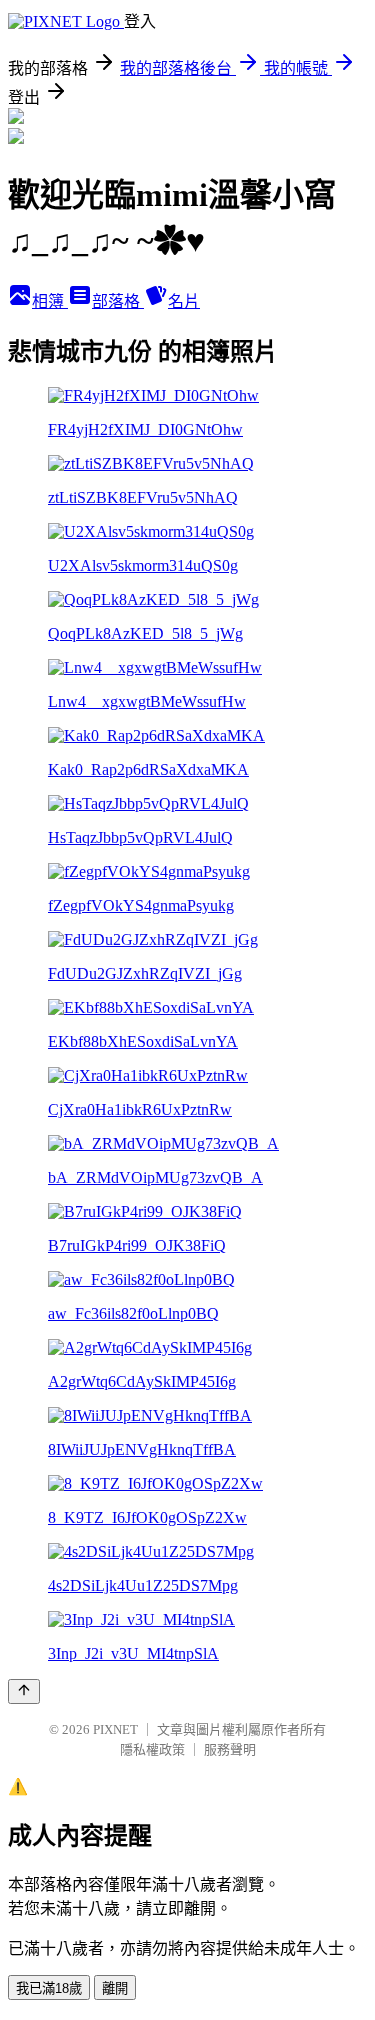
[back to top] (24, 1691)
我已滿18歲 (49, 1988)
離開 (115, 1988)
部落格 (118, 301)
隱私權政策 (152, 1749)
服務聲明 (230, 1749)
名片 (184, 301)
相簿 (50, 301)
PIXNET (115, 1729)
